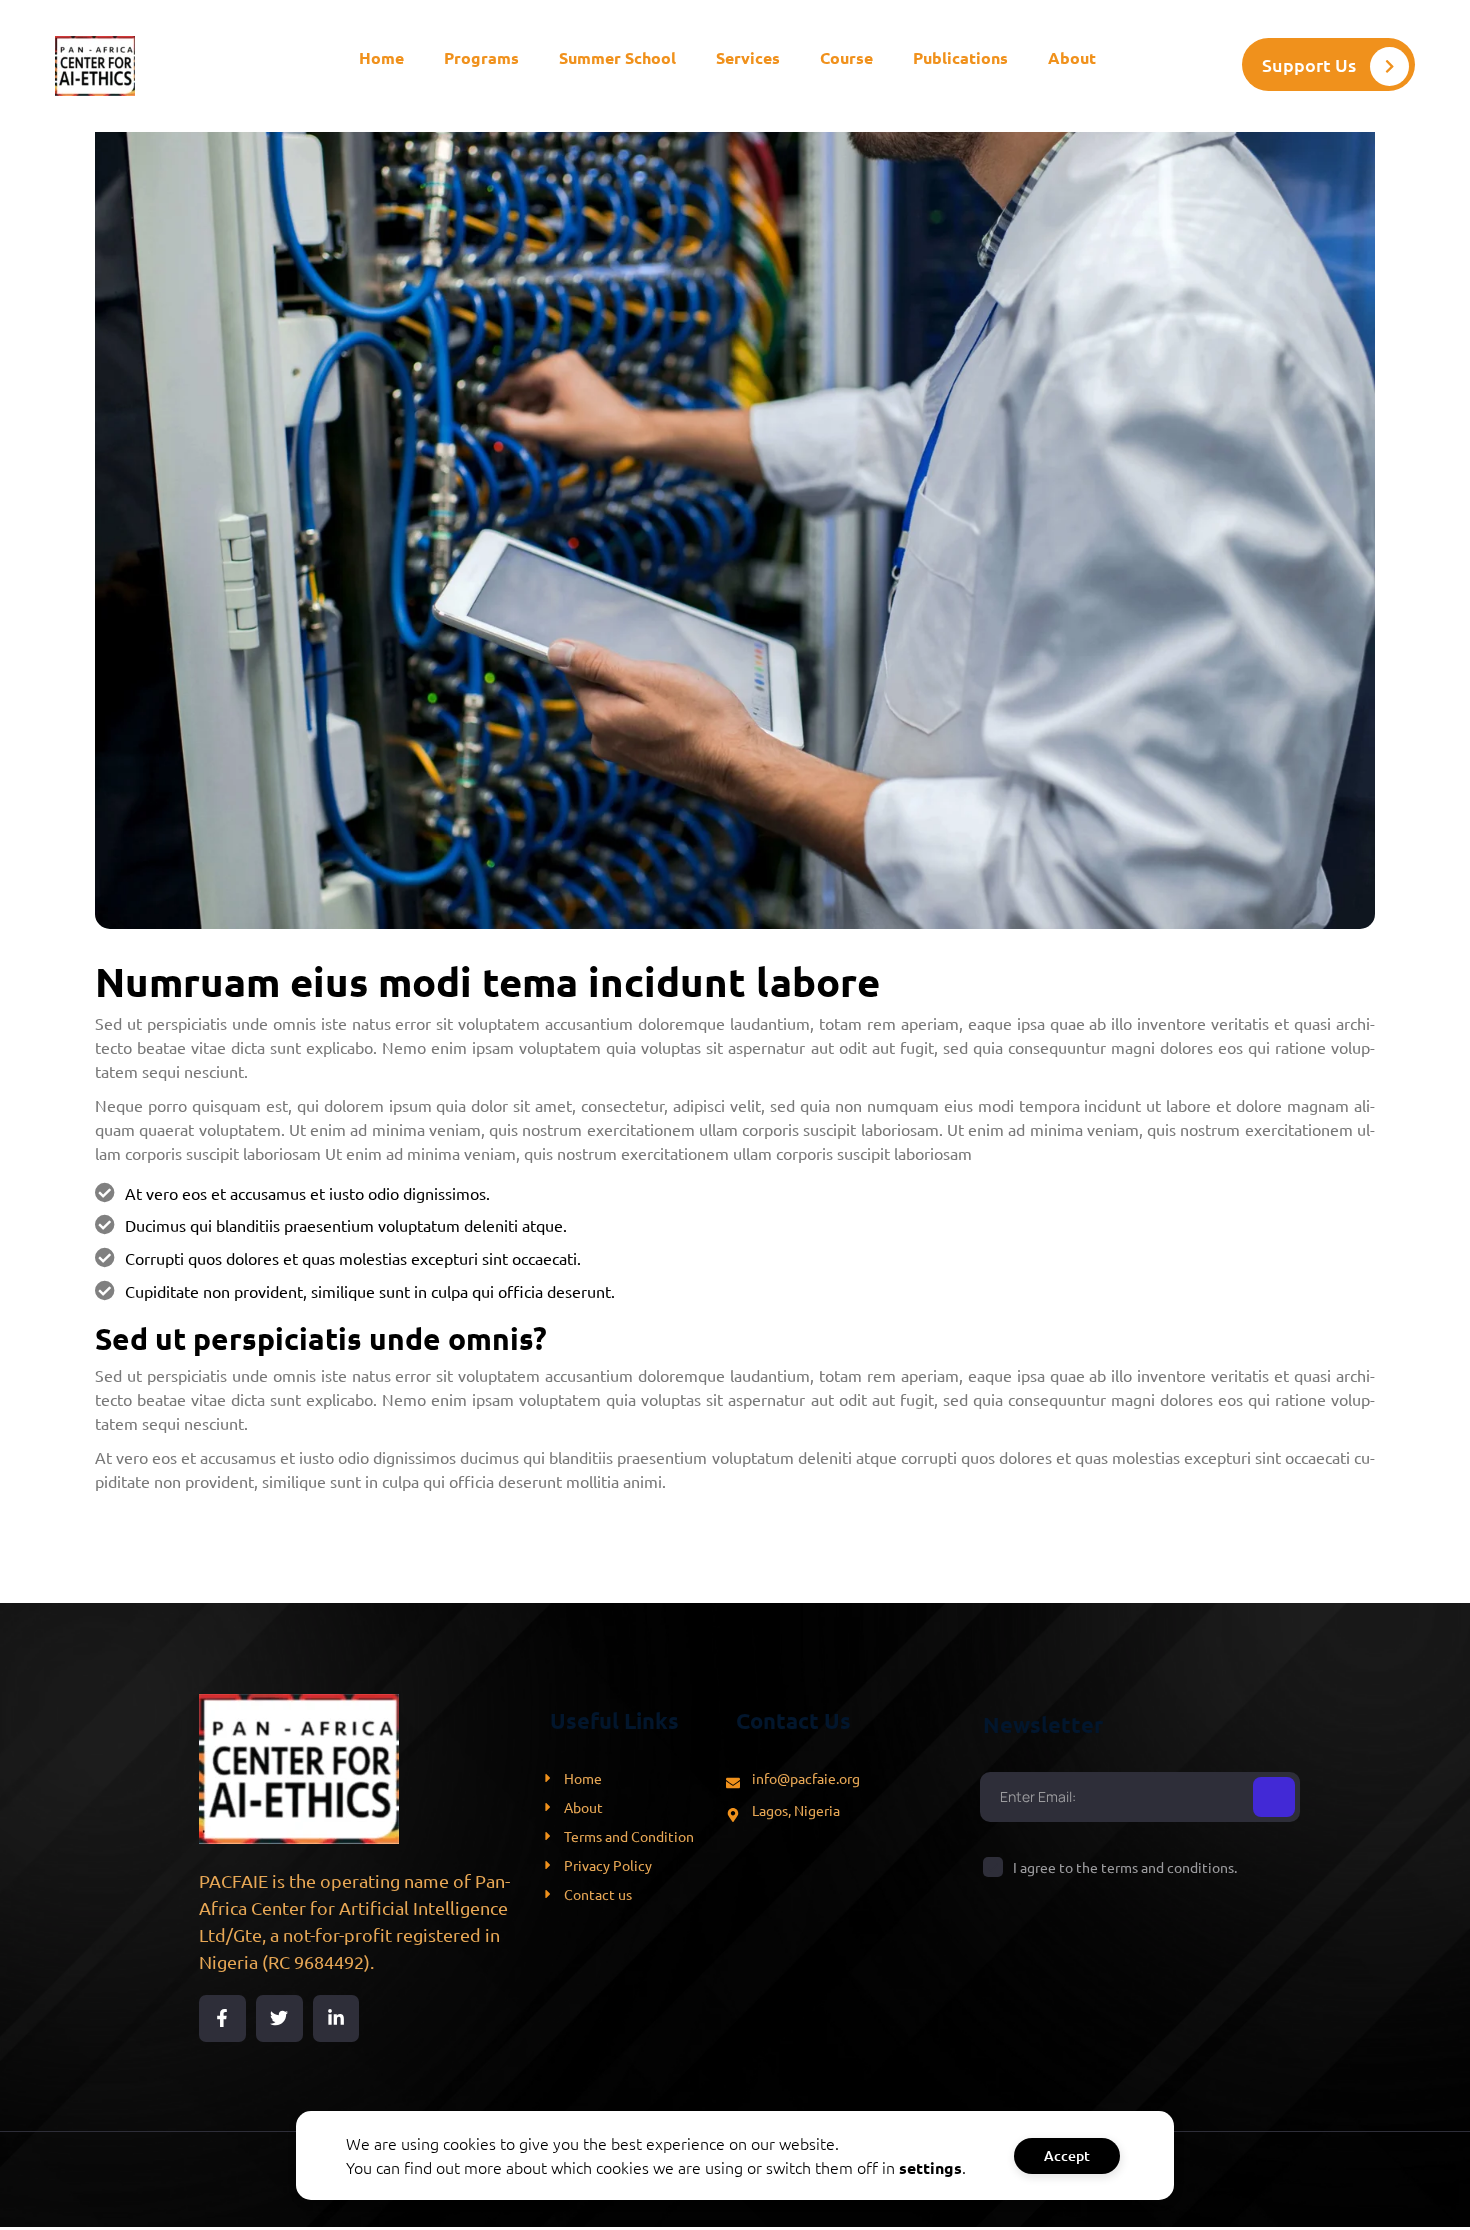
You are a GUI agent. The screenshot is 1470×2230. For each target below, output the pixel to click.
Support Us (1309, 64)
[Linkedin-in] (336, 2018)
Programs (481, 57)
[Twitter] (279, 2018)
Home (381, 57)
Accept (1067, 2155)
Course (846, 57)
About (1072, 57)
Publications (960, 57)
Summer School (617, 57)
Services (748, 57)
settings (930, 2167)
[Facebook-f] (222, 2018)
